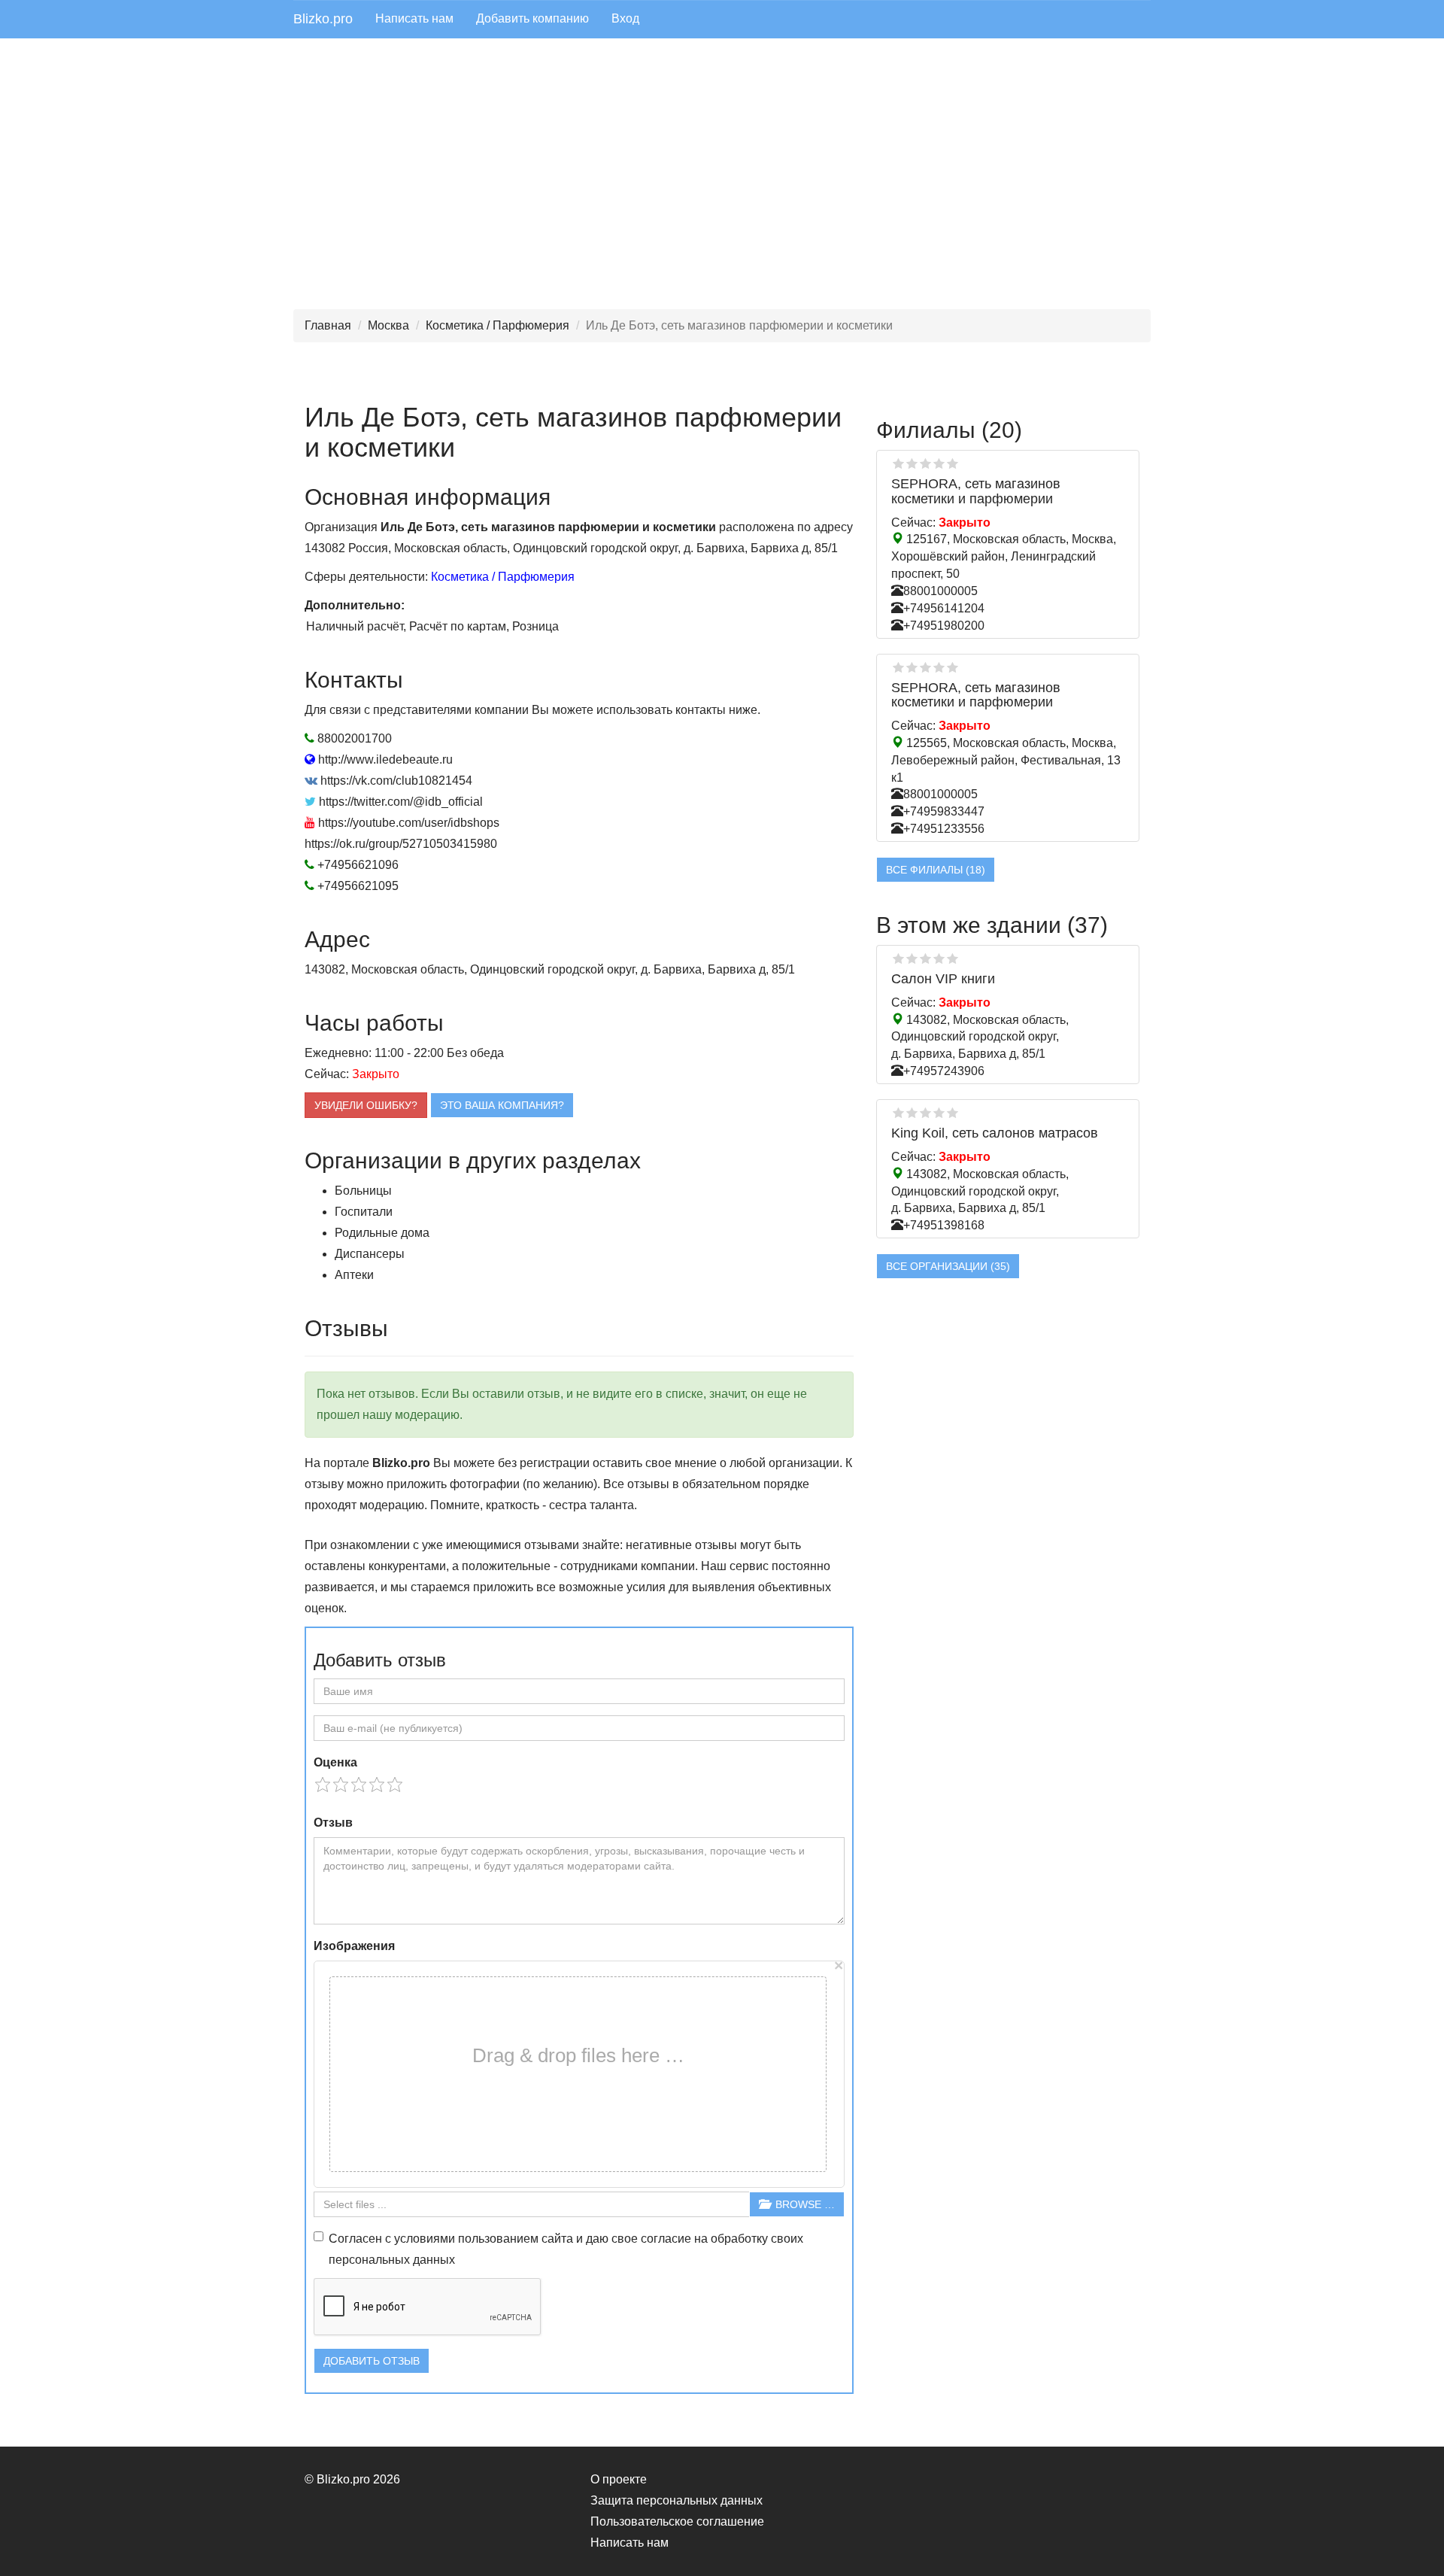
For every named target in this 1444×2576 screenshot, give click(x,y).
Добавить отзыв (372, 2361)
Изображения (354, 1946)
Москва (388, 325)
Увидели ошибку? (366, 1105)
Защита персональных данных (676, 2500)
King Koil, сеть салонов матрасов (995, 1133)
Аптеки (354, 1275)
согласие (666, 2239)
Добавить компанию (532, 18)
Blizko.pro (323, 19)
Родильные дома (382, 1233)
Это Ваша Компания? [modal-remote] (502, 1105)
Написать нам (414, 18)
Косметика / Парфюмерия (498, 325)
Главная (328, 325)
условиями (425, 2239)
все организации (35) (948, 1266)
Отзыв (333, 1823)
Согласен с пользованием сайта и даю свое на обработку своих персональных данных (566, 2249)
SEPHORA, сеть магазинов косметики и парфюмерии (976, 491)
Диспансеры (370, 1254)
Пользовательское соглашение (677, 2521)
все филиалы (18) (936, 870)
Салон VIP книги (943, 979)
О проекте (619, 2479)
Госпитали (364, 1212)
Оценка (335, 1762)
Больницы (363, 1191)
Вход (625, 18)
